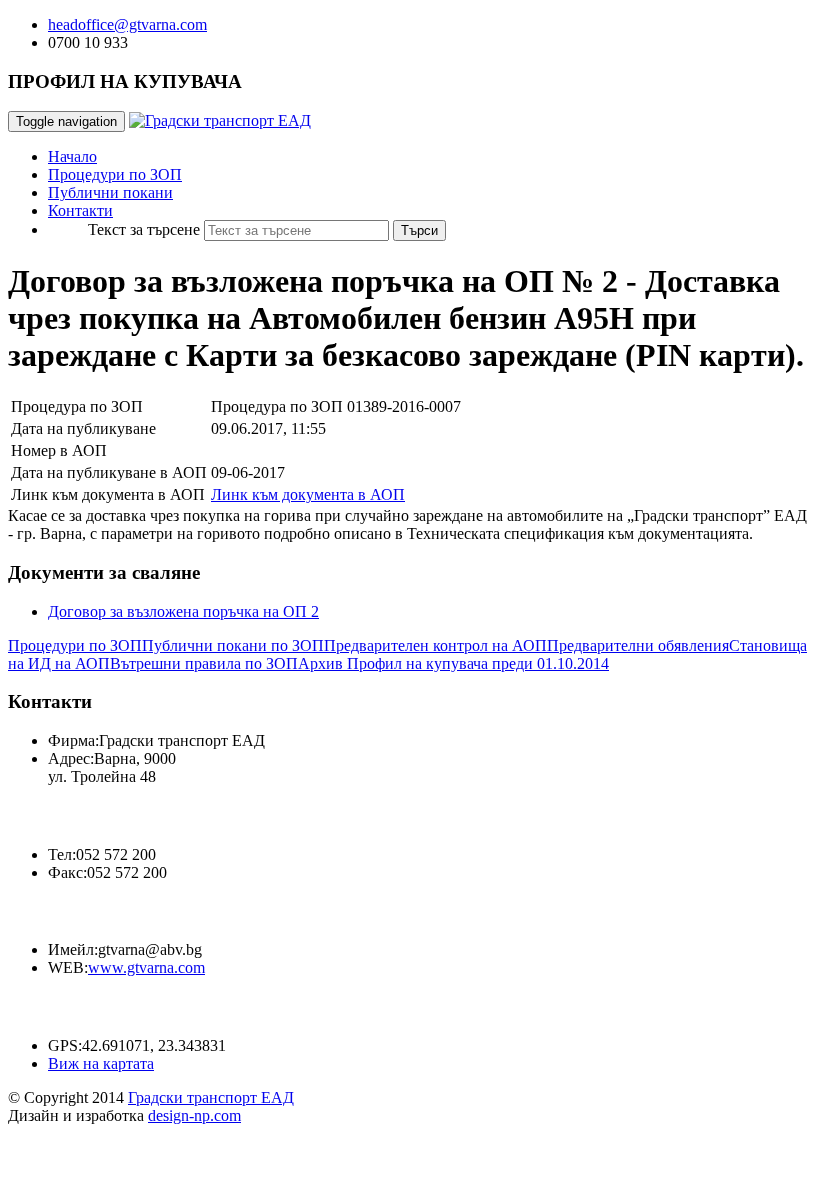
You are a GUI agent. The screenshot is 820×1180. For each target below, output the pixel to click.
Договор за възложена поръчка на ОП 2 (183, 611)
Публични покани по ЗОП (233, 645)
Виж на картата (101, 1063)
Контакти (80, 210)
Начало (72, 156)
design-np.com (194, 1115)
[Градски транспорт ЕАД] (220, 120)
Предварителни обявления (638, 645)
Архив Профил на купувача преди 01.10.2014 (453, 663)
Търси (419, 230)
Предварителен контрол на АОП (435, 645)
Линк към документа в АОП (308, 494)
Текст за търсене (144, 229)
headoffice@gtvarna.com (127, 24)
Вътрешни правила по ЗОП (204, 663)
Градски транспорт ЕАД (211, 1097)
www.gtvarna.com (146, 967)
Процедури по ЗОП (115, 174)
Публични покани (110, 192)
